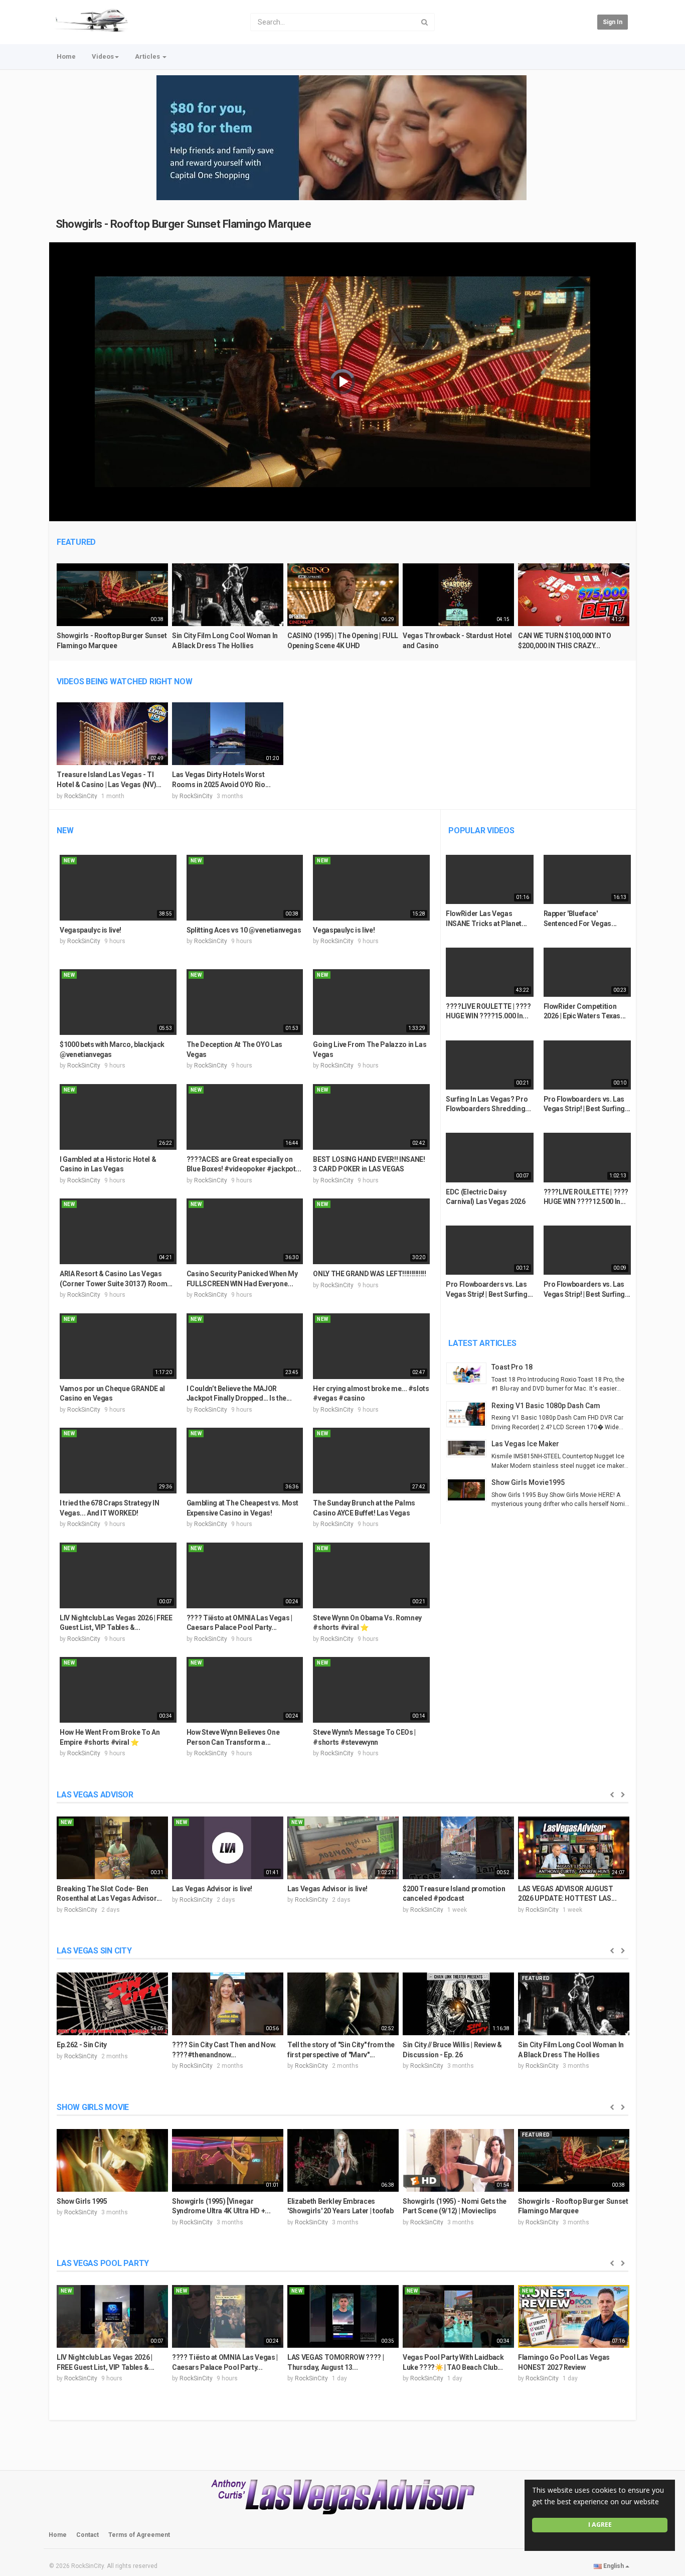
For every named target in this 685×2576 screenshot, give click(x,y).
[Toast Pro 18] (469, 1373)
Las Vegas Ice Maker (525, 1444)
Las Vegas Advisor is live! (212, 1889)
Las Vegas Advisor (95, 1795)
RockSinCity (81, 796)
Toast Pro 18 (512, 1367)
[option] (112, 611)
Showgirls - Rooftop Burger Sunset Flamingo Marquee (184, 224)
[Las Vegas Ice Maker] (469, 1448)
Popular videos (481, 830)
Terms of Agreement (139, 2535)
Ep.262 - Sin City (82, 2045)
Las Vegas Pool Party (103, 2263)
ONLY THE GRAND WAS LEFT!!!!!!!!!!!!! (369, 1274)
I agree (600, 2525)
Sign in (613, 22)
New (65, 830)
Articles (148, 56)
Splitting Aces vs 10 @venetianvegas (244, 930)
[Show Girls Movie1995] (469, 1490)
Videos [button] (103, 56)
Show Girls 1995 (82, 2201)
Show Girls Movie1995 (528, 1482)
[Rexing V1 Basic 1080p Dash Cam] (469, 1414)
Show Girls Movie (93, 2107)
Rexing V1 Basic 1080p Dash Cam (546, 1406)
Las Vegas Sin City (94, 1951)
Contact (88, 2535)
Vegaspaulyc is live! (91, 930)
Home (66, 56)
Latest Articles (482, 1343)
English (614, 2566)
